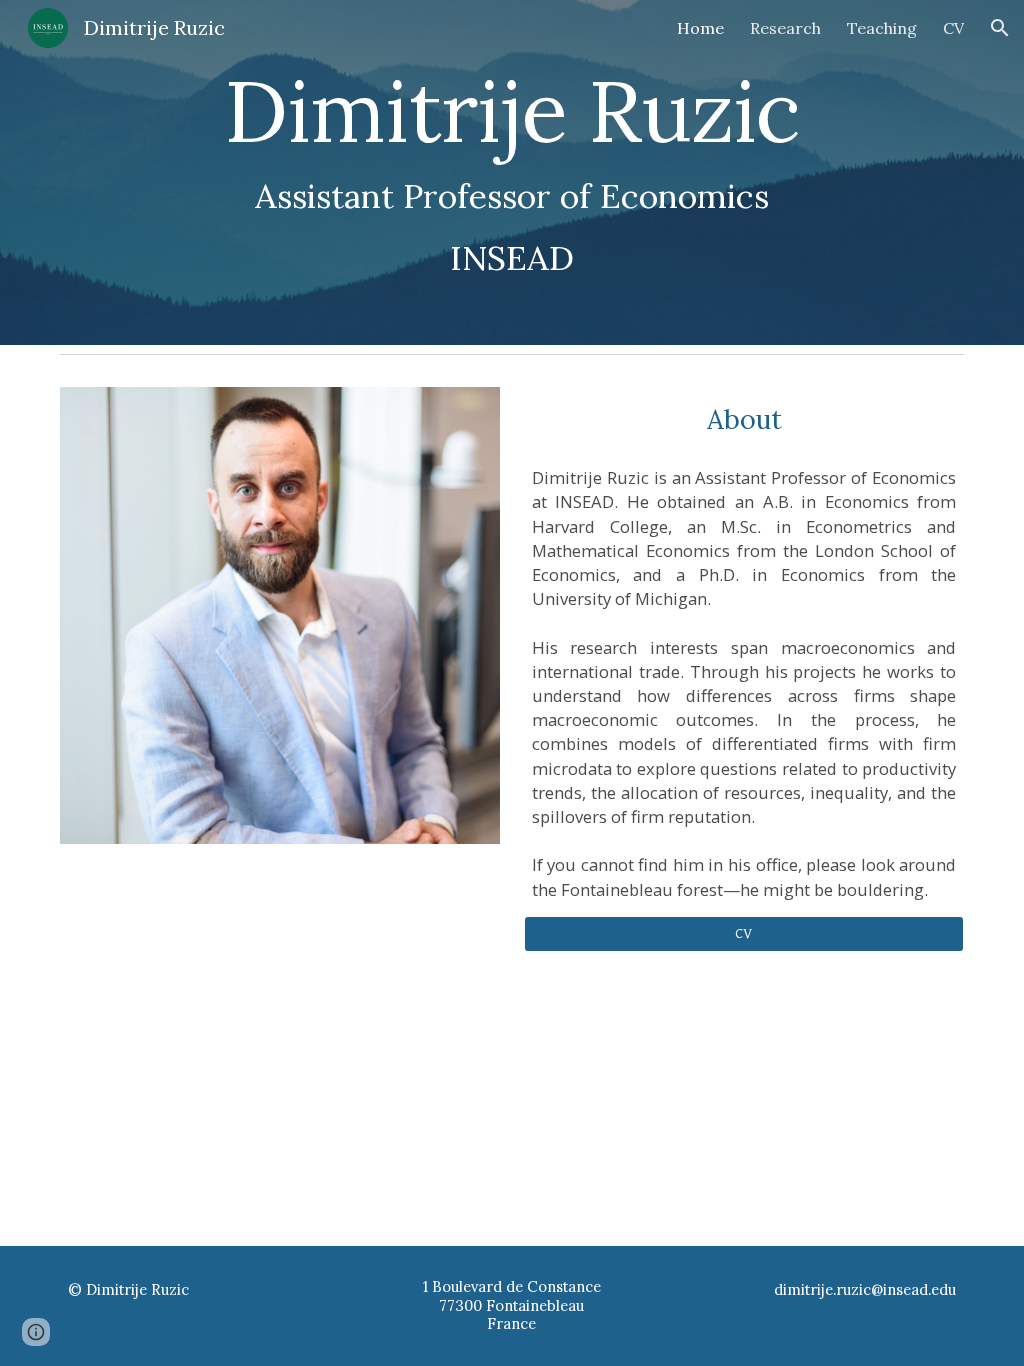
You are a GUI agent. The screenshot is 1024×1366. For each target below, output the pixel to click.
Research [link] (785, 28)
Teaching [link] (882, 28)
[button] (1000, 28)
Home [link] (700, 28)
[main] (512, 172)
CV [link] (953, 28)
